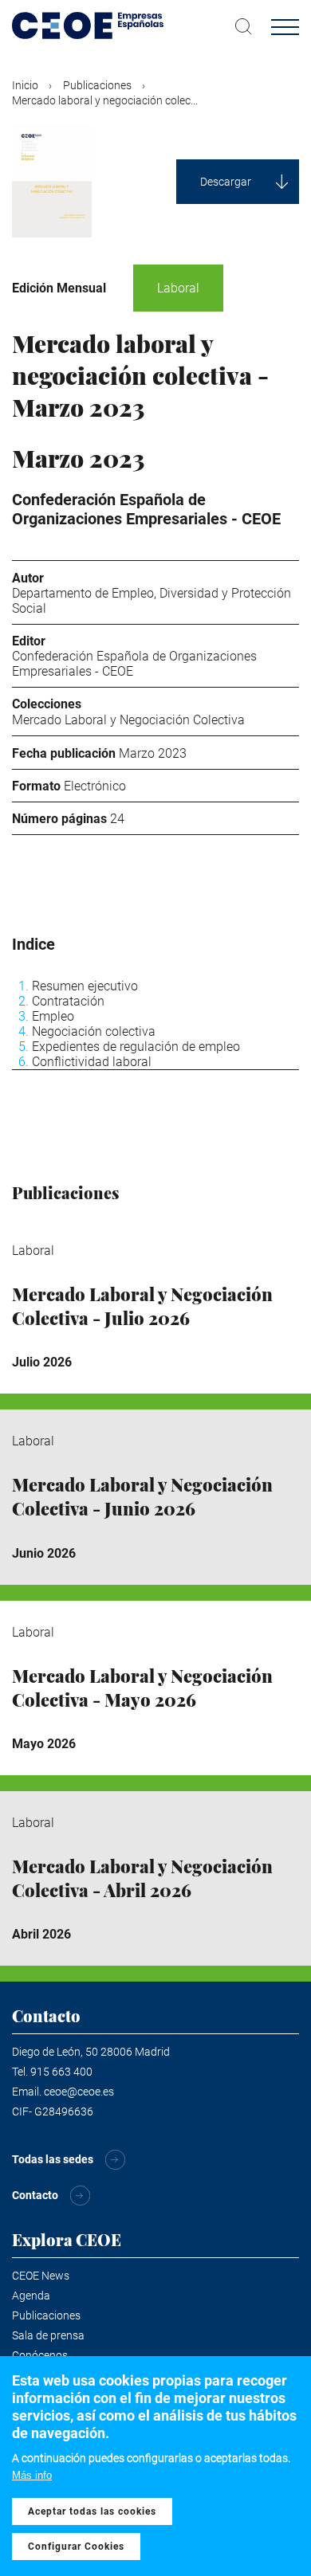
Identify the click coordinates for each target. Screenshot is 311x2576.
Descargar (226, 182)
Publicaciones (97, 85)
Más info (32, 2475)
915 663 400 (61, 2072)
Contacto (35, 2195)
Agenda (31, 2296)
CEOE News (41, 2276)
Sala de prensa (48, 2335)
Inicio (25, 85)
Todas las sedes (53, 2159)
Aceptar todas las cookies (92, 2511)
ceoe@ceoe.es (79, 2092)
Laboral (178, 288)
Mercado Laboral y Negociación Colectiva (128, 720)
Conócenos (40, 2355)
